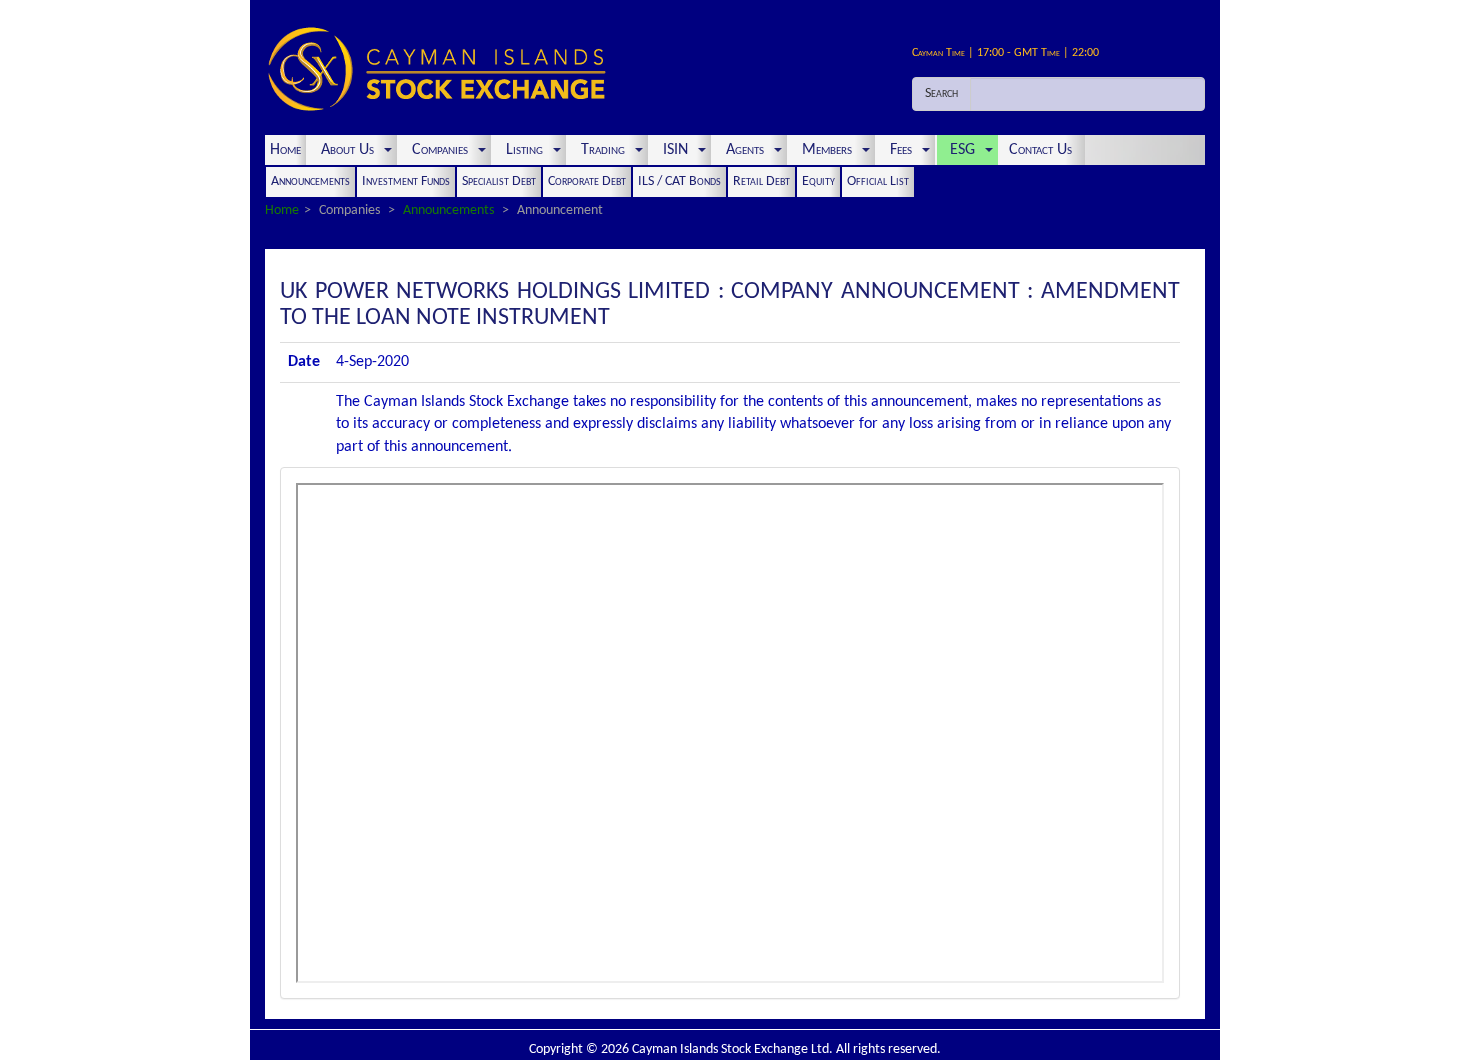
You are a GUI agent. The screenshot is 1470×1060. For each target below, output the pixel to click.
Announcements (310, 181)
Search (941, 93)
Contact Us (1042, 150)
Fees (901, 150)
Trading (603, 150)
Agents (745, 150)
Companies (440, 150)
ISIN (675, 150)
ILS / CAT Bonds (679, 181)
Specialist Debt (499, 181)
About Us (347, 150)
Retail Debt (761, 181)
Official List (878, 181)
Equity (818, 181)
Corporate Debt (587, 181)
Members (827, 150)
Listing (524, 150)
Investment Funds (406, 181)
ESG (962, 150)
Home (285, 150)
